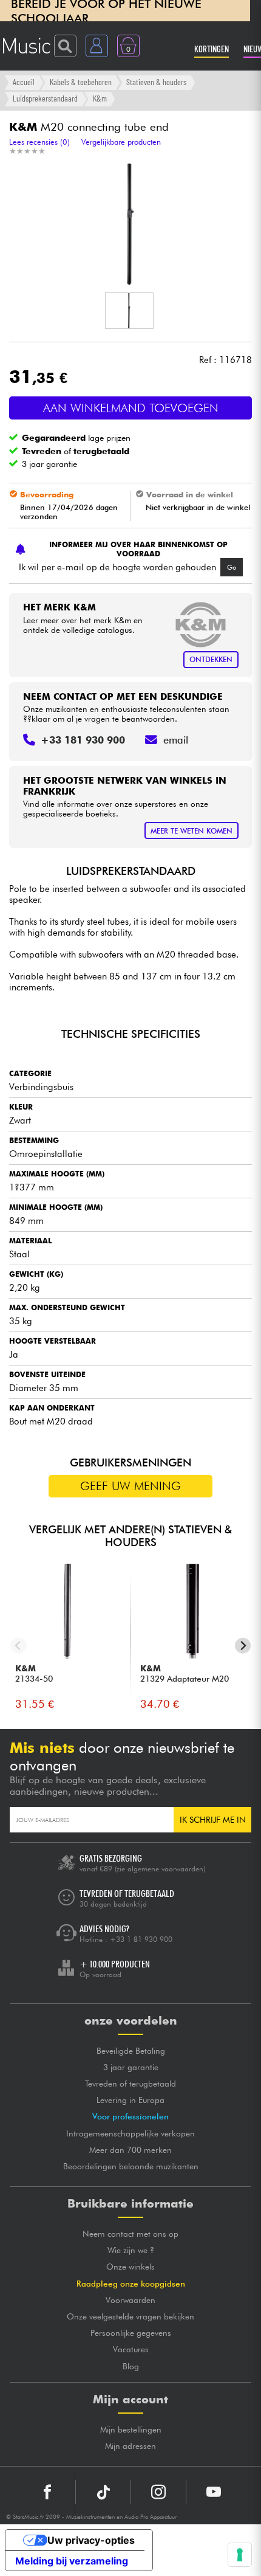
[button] (129, 311)
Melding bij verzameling (72, 2561)
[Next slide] (243, 1646)
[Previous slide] (19, 1646)
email (176, 740)
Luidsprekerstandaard (45, 98)
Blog (131, 2366)
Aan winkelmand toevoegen (131, 408)
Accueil (24, 82)
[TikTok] (103, 2492)
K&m (100, 98)
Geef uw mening (130, 1486)
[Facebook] (48, 2492)
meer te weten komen (192, 831)
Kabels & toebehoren (81, 82)
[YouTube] (214, 2492)
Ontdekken (211, 659)
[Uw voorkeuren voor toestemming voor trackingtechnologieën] (240, 2555)
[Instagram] (158, 2492)
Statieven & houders (156, 82)
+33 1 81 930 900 (141, 1939)
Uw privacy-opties (91, 2540)
